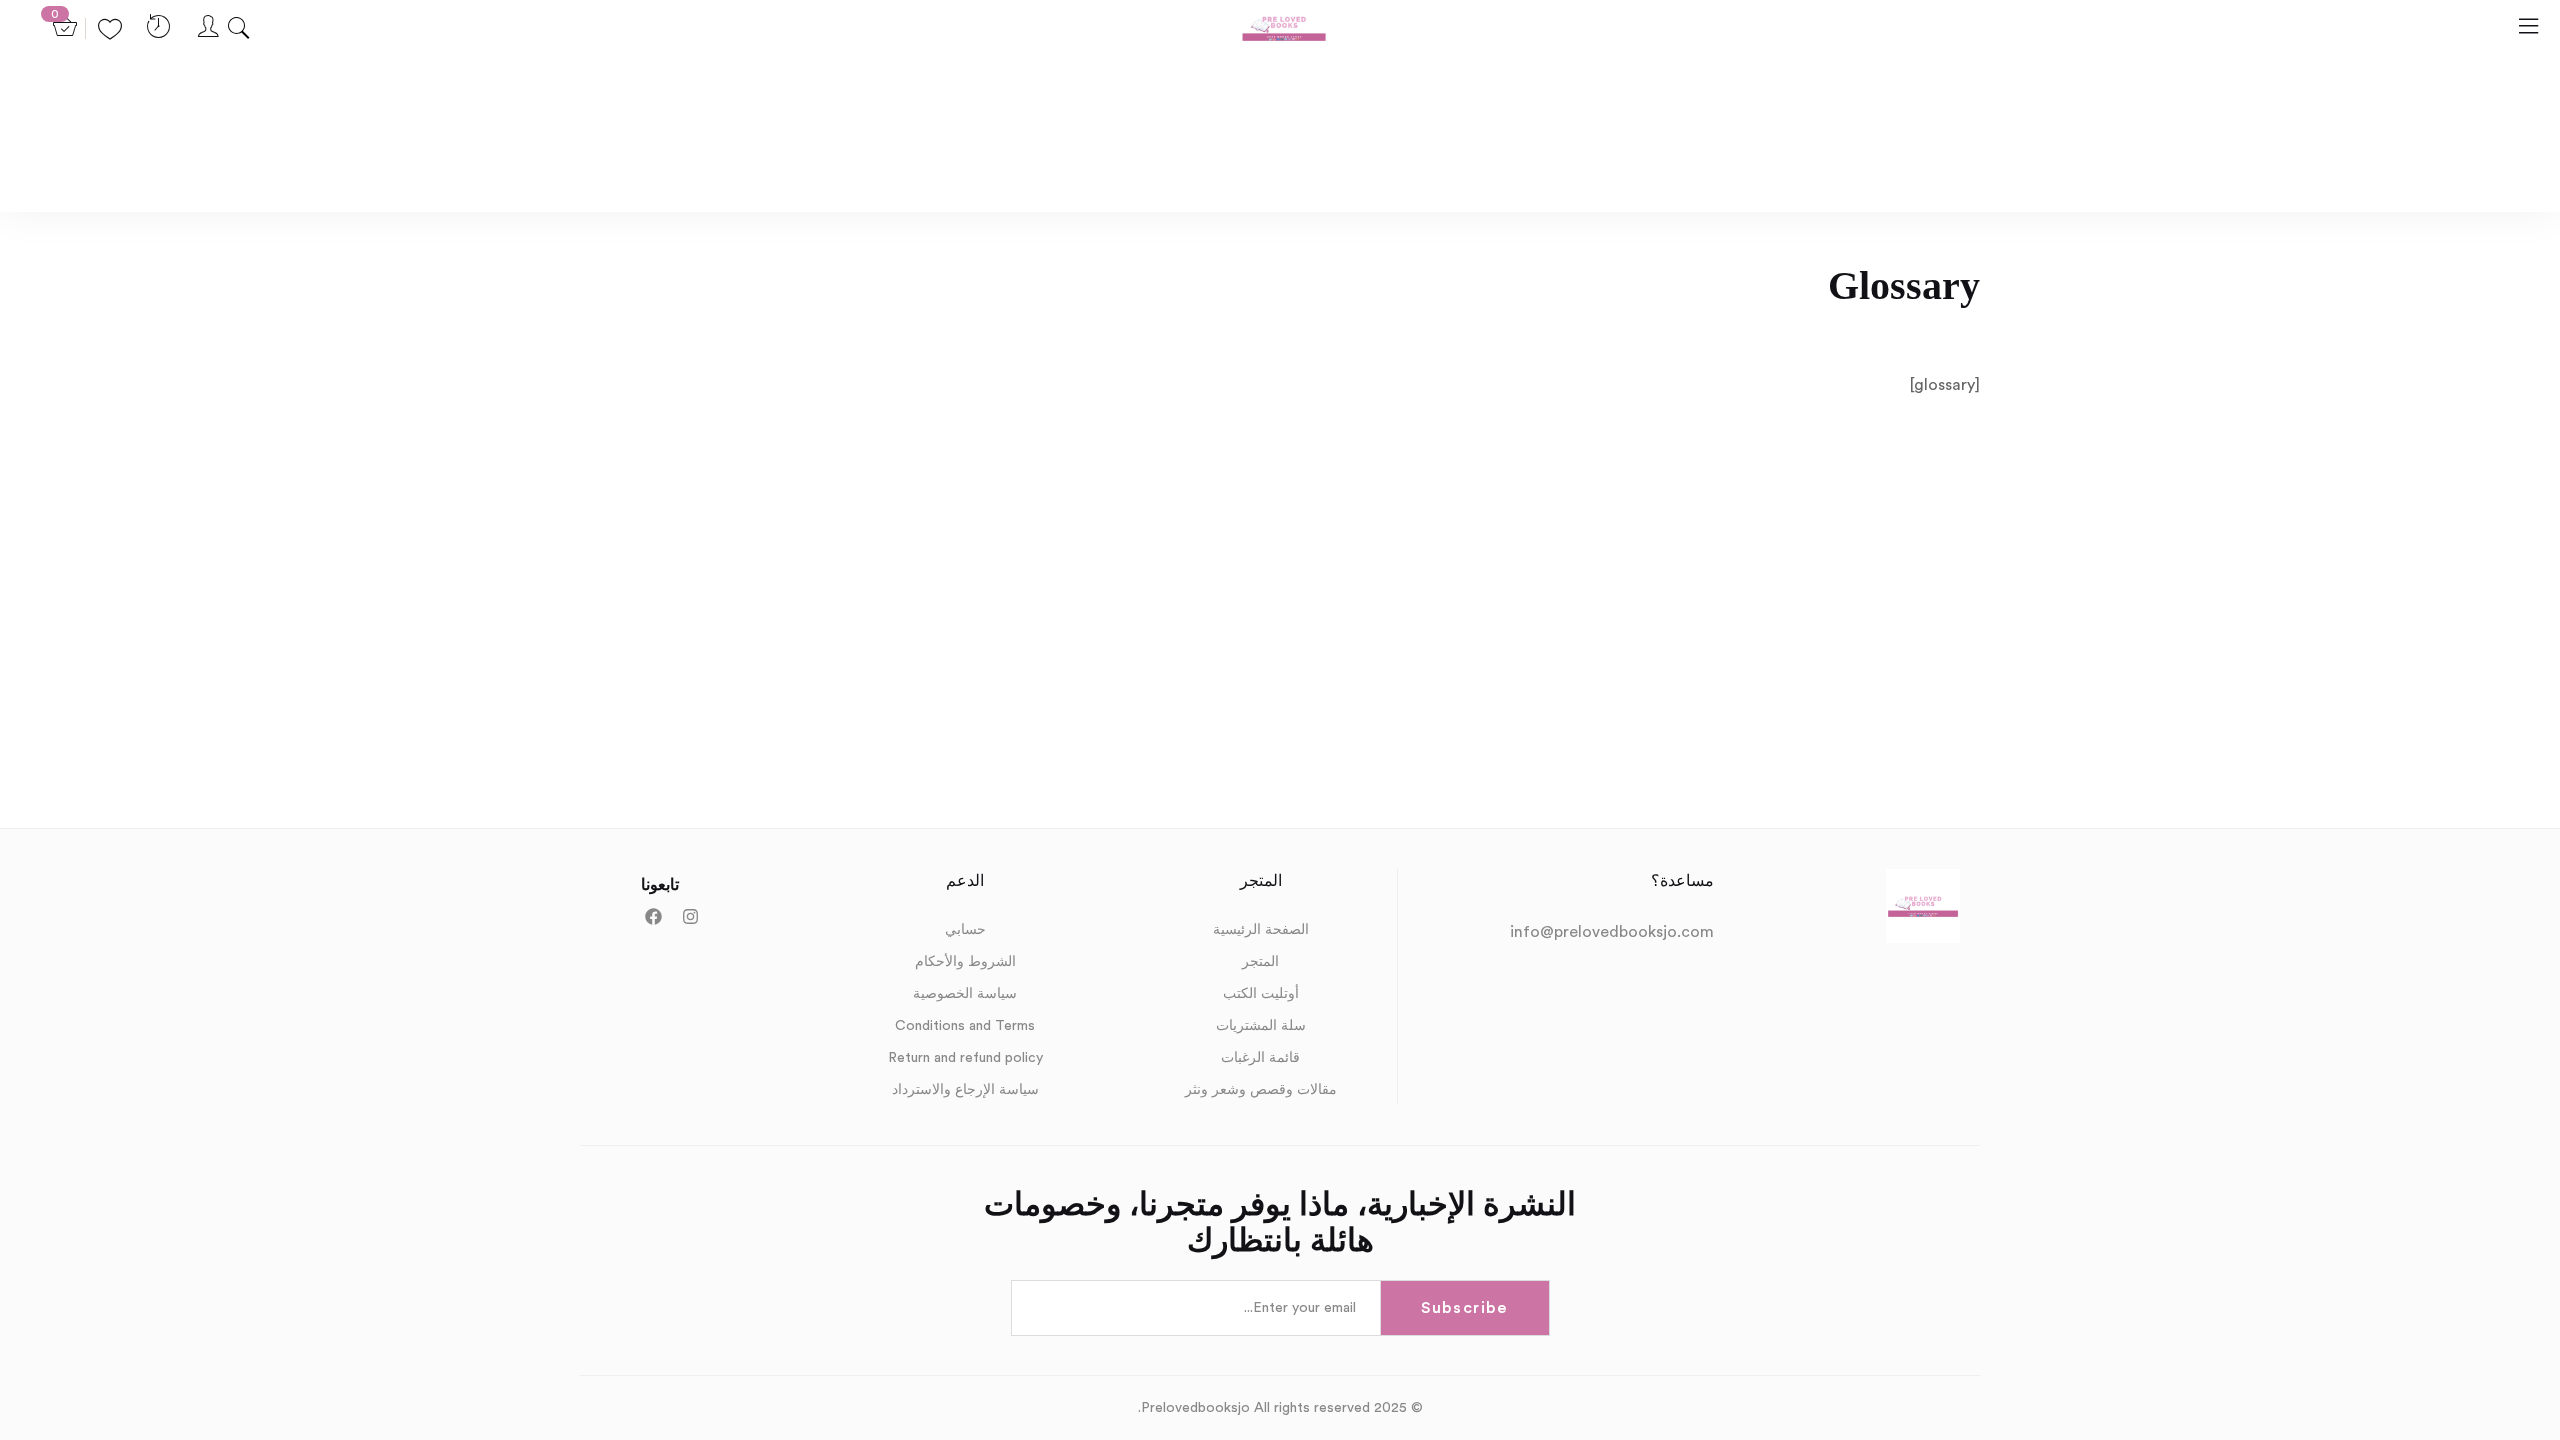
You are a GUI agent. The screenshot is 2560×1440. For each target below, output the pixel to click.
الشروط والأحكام (965, 962)
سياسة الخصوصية (965, 994)
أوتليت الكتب (1261, 994)
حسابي (965, 930)
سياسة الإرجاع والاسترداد (965, 1090)
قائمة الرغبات (1260, 1058)
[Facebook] (653, 916)
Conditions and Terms (965, 1026)
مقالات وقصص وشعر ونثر (1261, 1090)
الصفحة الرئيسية (1261, 930)
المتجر (1260, 962)
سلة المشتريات (1261, 1026)
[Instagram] (690, 916)
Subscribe (1464, 1308)
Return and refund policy (965, 1058)
